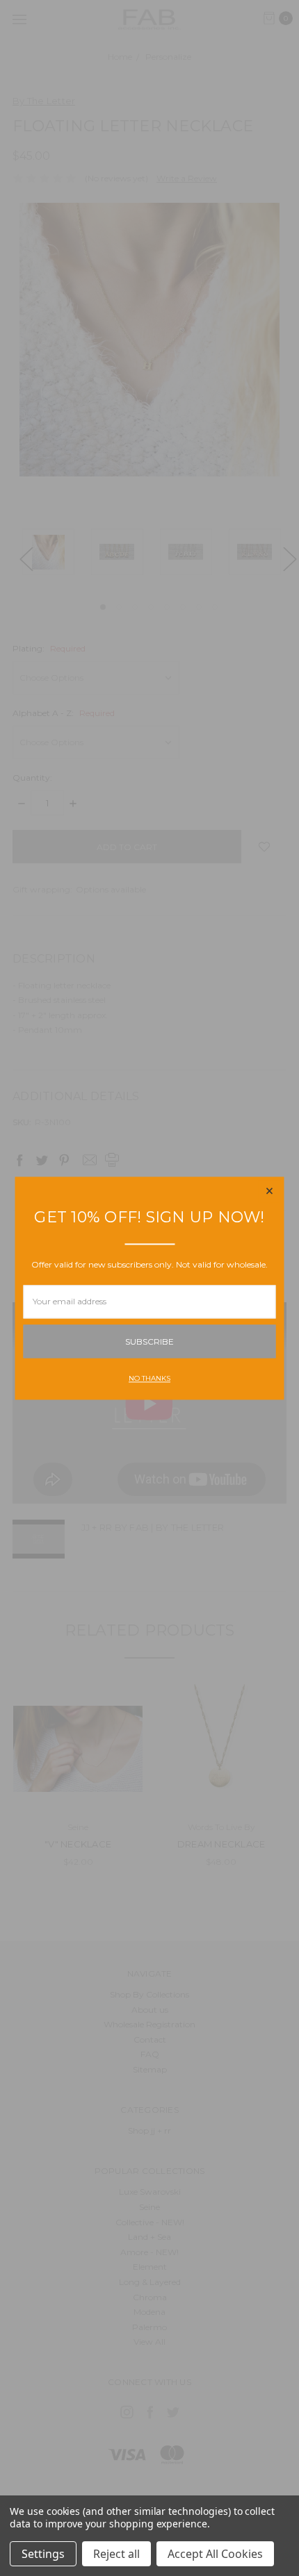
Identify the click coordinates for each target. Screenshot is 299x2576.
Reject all (116, 2554)
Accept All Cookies (215, 2554)
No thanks (149, 1378)
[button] (270, 1191)
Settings (43, 2554)
